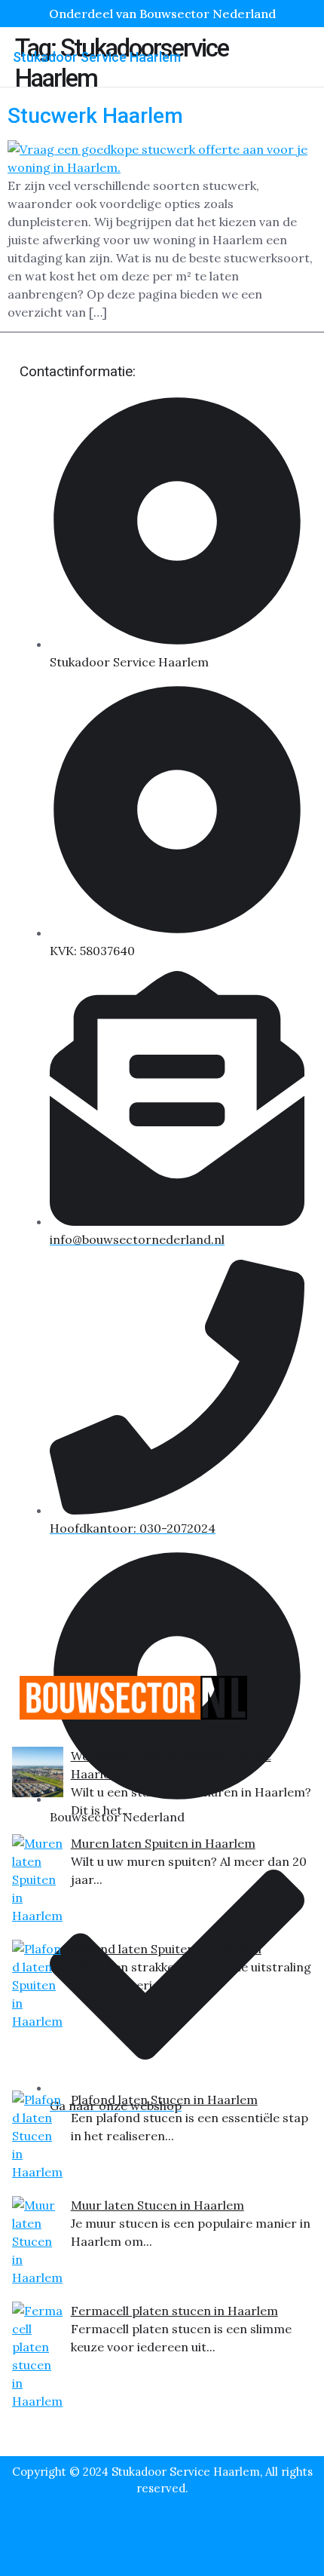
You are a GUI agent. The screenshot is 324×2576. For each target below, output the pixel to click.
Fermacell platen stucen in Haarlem (174, 2311)
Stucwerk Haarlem (95, 116)
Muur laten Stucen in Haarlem (157, 2205)
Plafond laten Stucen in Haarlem (164, 2100)
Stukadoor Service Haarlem (97, 57)
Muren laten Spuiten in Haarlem (163, 1843)
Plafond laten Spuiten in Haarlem (166, 1949)
